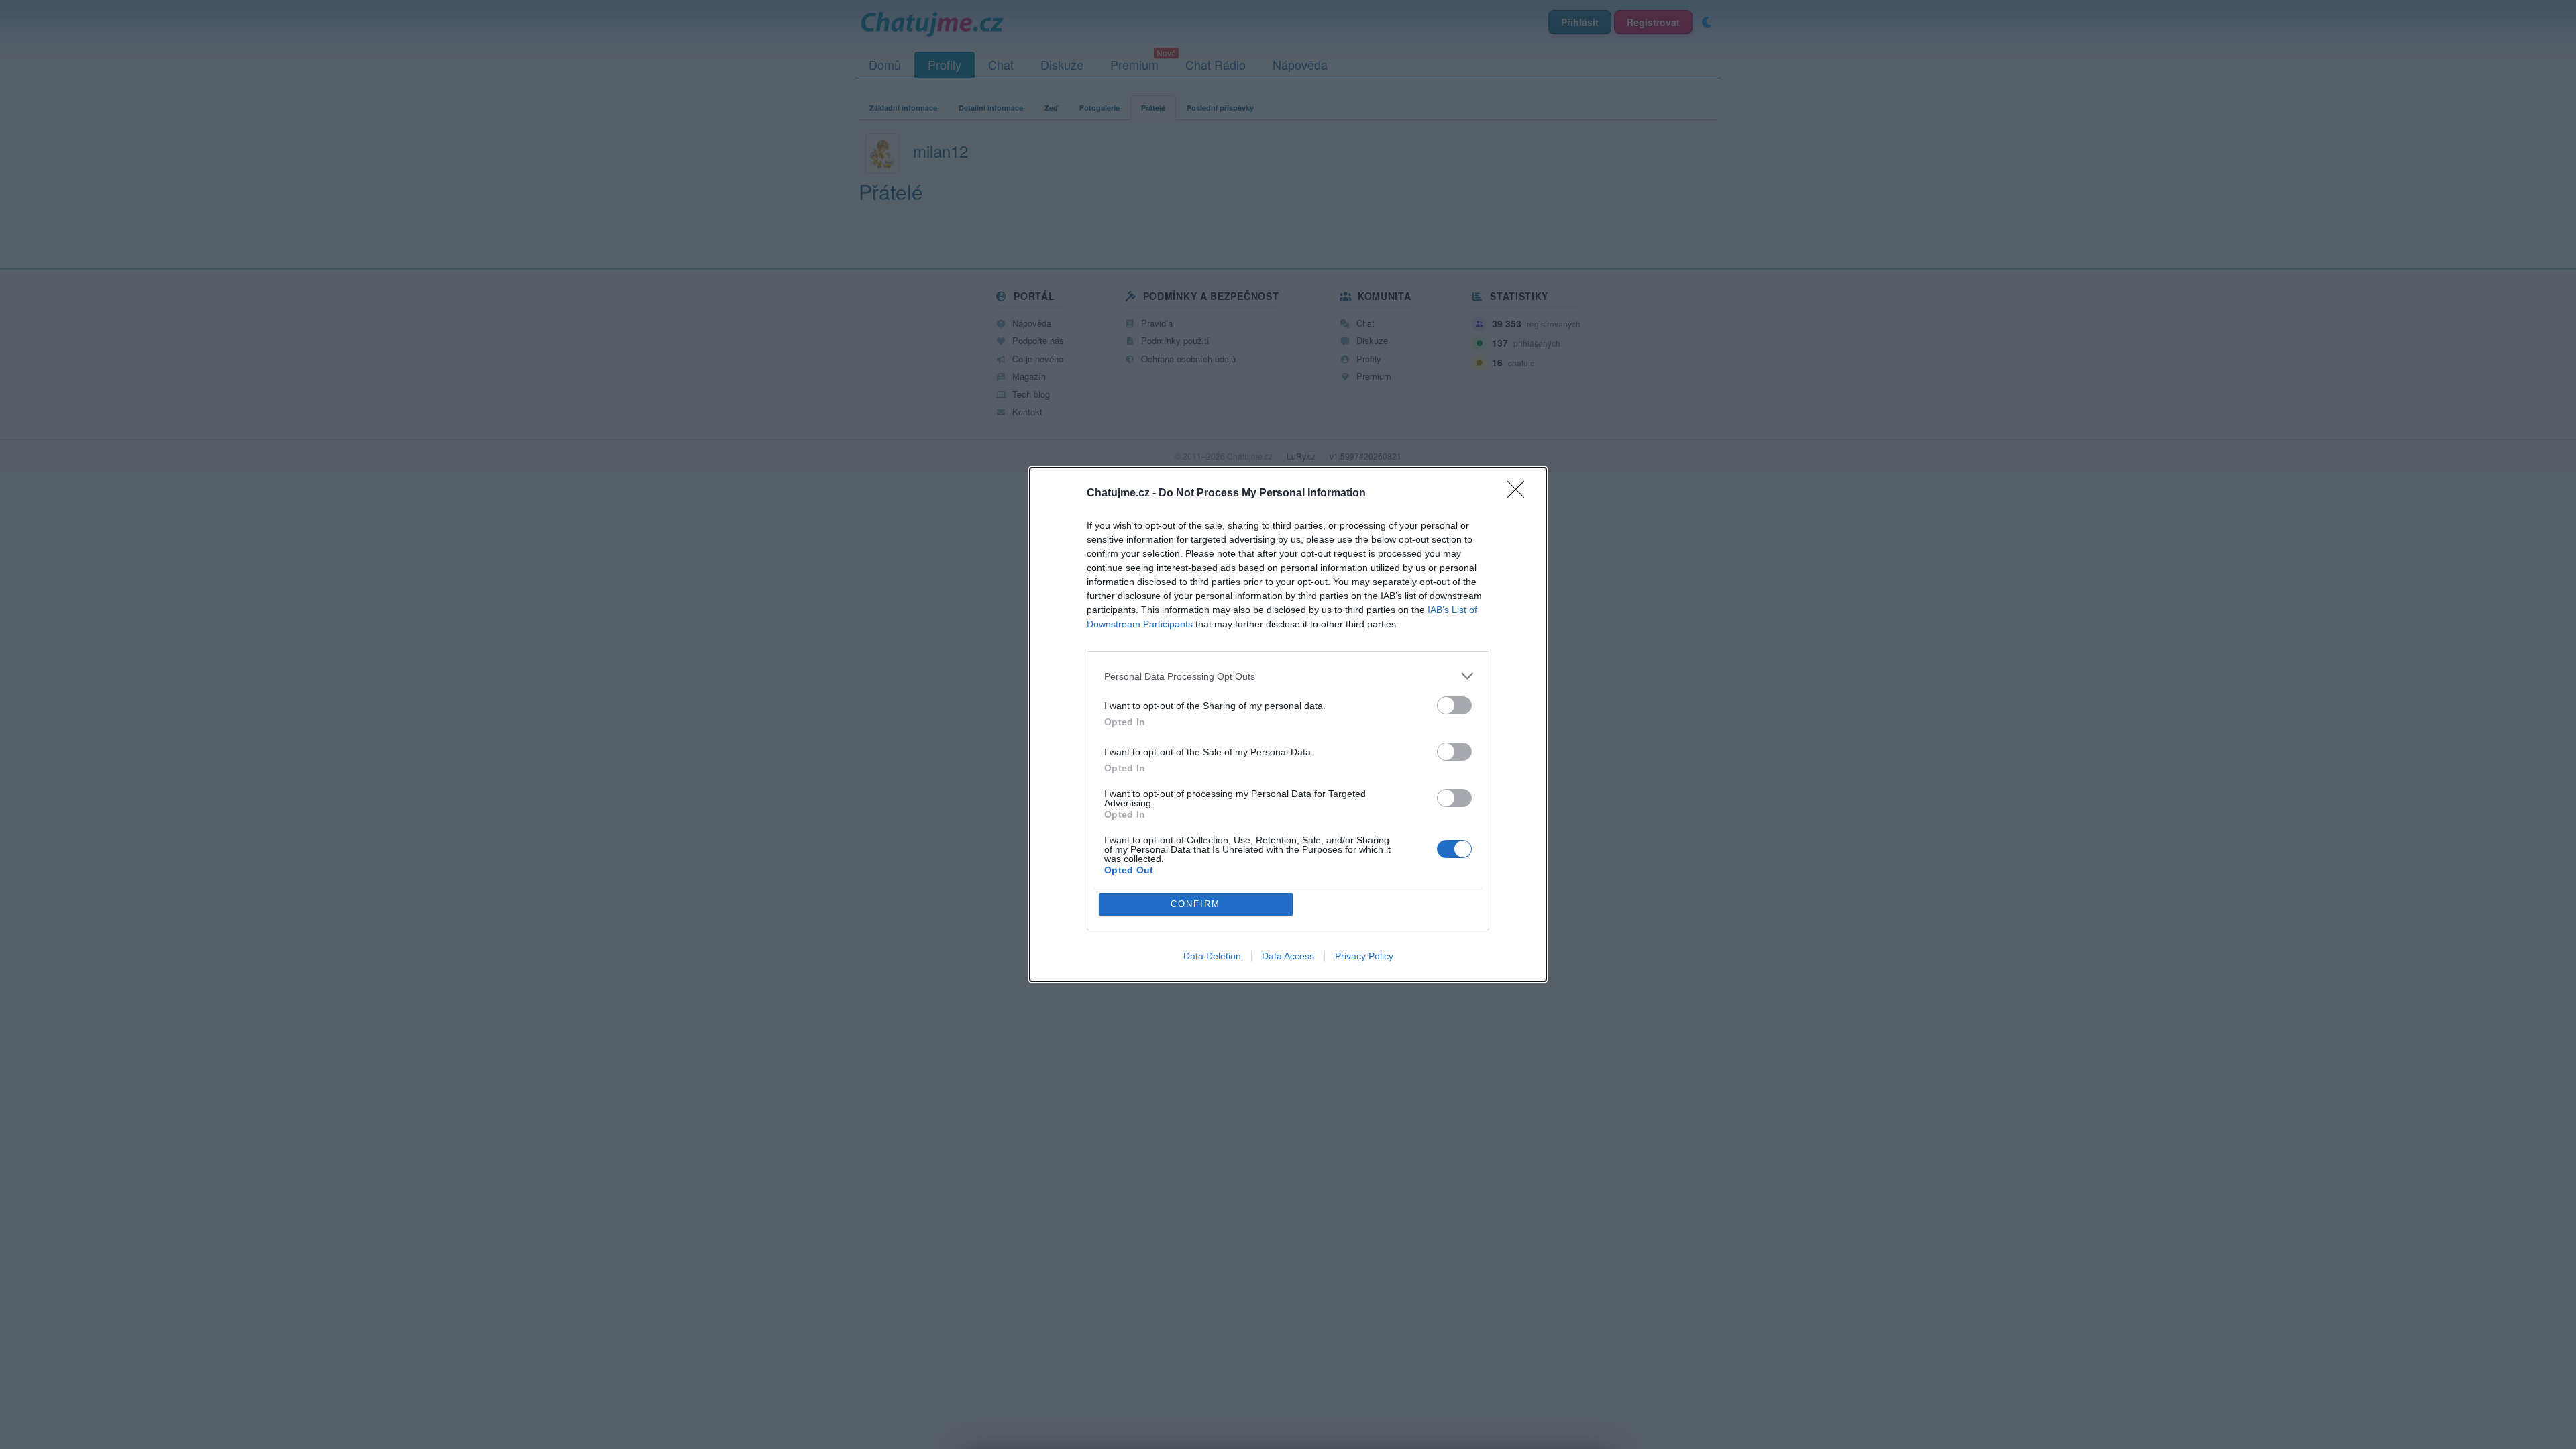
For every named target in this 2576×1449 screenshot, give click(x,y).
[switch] (1454, 705)
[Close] (1520, 494)
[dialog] (1288, 724)
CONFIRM (1195, 904)
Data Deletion (1212, 956)
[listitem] (1288, 676)
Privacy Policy (1364, 956)
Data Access (1288, 956)
